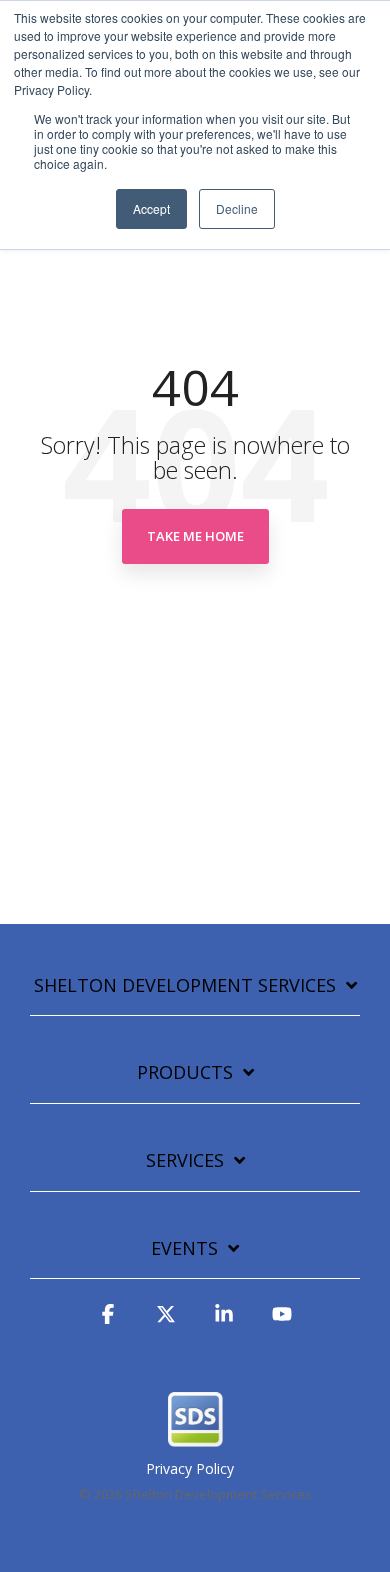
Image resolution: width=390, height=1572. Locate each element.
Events (184, 1248)
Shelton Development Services (185, 985)
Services (185, 1160)
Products (185, 1072)
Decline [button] (237, 208)
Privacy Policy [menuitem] (190, 1468)
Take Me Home (195, 536)
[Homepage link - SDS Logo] (195, 1437)
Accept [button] (151, 208)
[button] (108, 1323)
